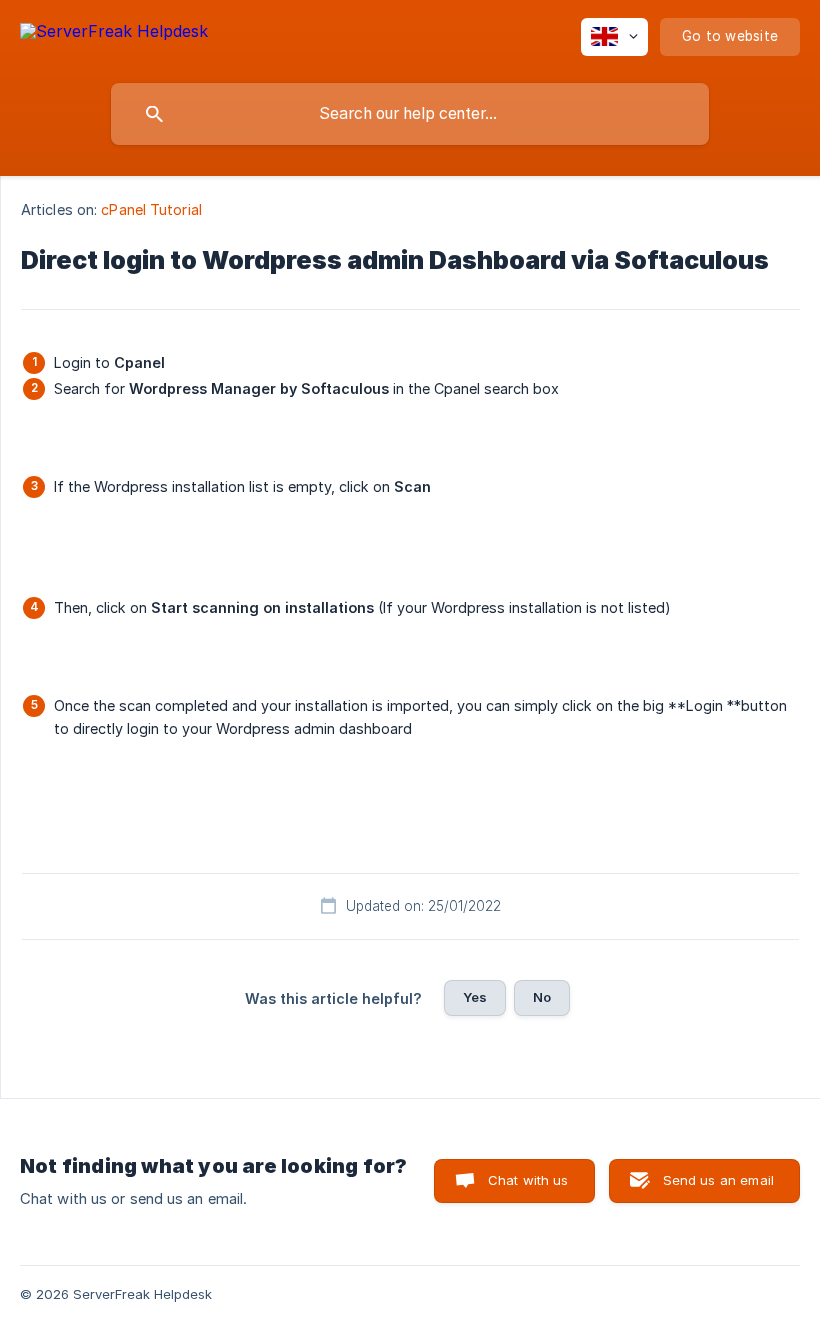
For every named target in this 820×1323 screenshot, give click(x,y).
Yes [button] (475, 997)
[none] (114, 34)
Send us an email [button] (718, 1180)
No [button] (542, 997)
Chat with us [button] (528, 1180)
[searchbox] (410, 114)
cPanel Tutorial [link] (151, 209)
